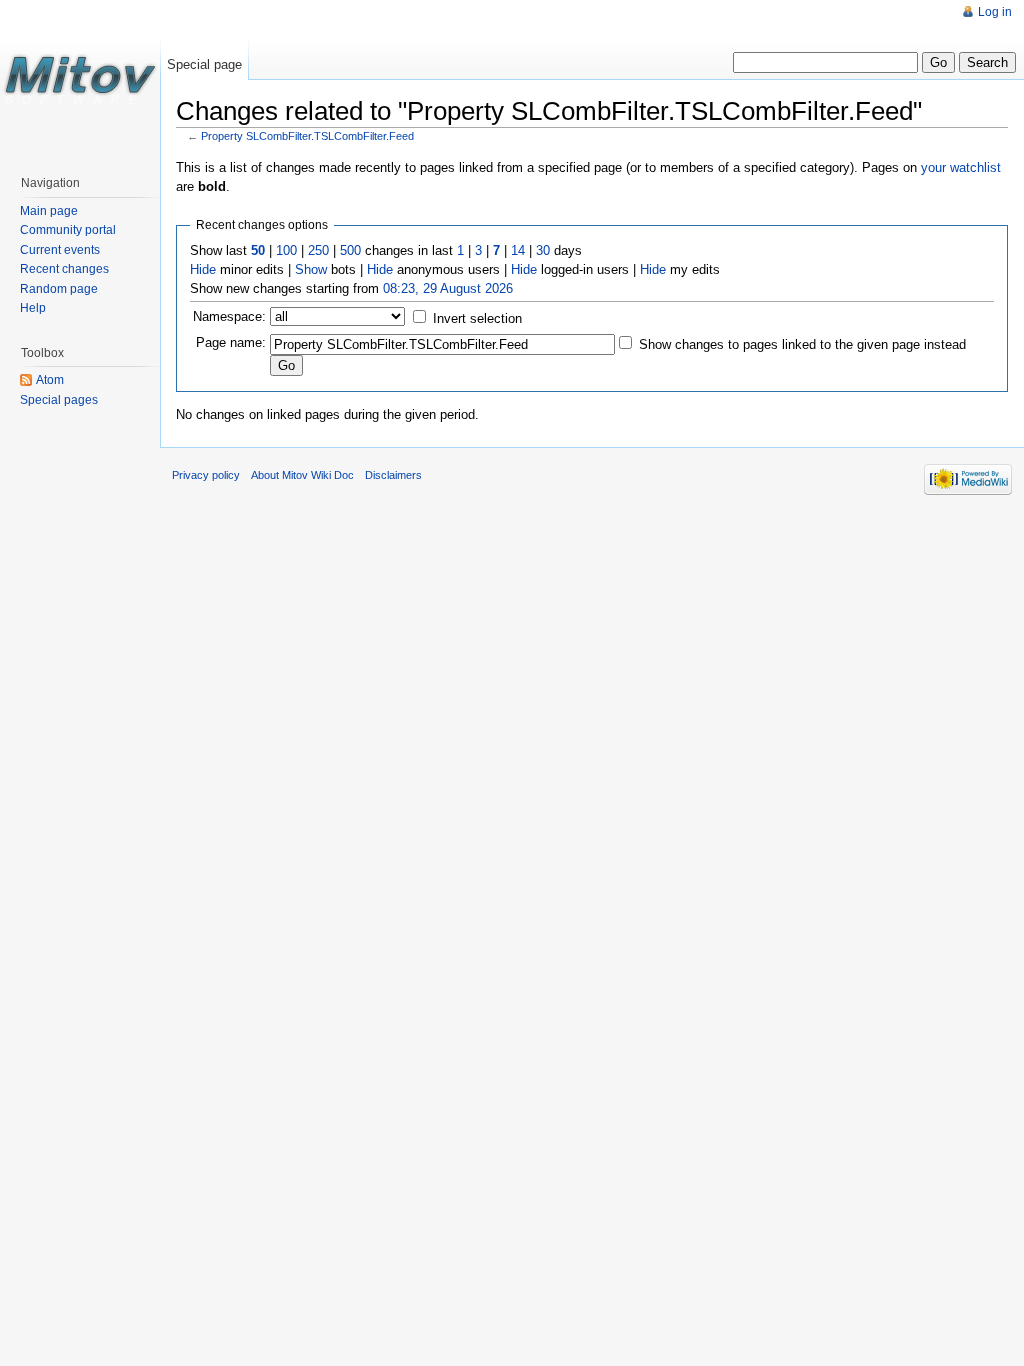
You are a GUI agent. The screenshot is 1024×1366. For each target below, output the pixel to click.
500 (350, 250)
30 (543, 250)
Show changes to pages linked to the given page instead (802, 344)
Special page (204, 64)
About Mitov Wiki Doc (302, 475)
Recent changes (64, 269)
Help (33, 308)
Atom (50, 380)
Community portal (68, 230)
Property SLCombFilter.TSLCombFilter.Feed (307, 136)
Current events (60, 250)
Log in (995, 12)
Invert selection (477, 318)
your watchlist (961, 167)
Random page (59, 289)
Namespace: (229, 316)
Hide (203, 269)
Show (311, 269)
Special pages (59, 400)
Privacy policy (206, 475)
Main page (49, 211)
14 (518, 250)
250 (318, 250)
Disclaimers (393, 475)
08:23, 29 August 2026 (448, 288)
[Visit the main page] (80, 80)
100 (286, 250)
